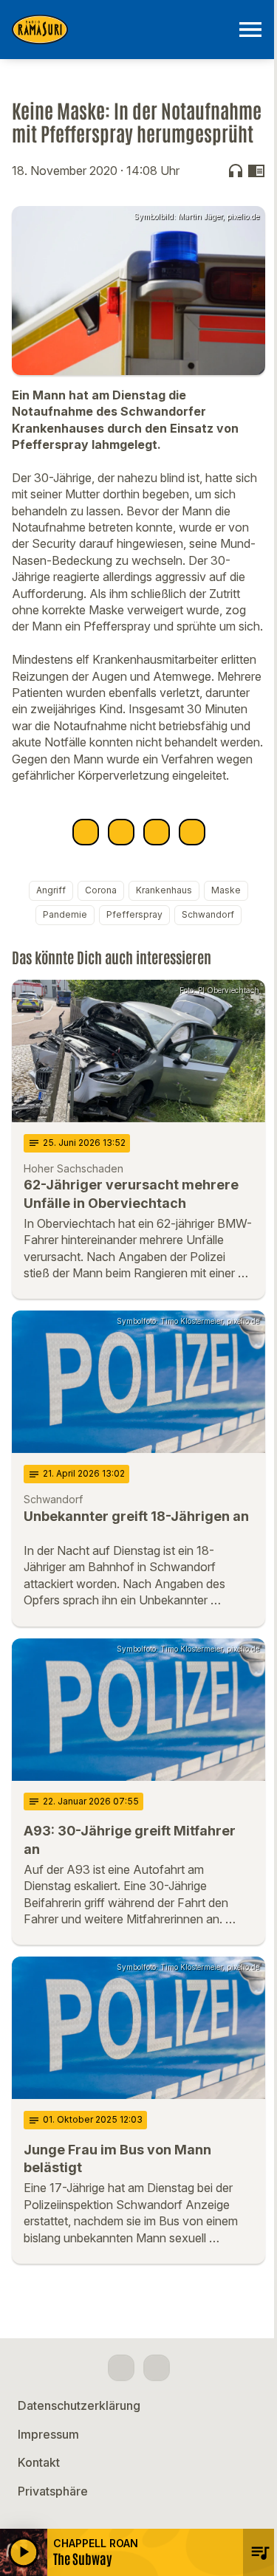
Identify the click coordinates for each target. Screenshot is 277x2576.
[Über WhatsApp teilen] (157, 832)
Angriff (51, 890)
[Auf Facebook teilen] (86, 832)
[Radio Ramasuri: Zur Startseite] (121, 30)
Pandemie (65, 914)
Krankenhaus (164, 890)
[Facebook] (121, 2368)
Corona (101, 890)
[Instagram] (157, 2368)
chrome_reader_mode (256, 171)
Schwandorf (208, 914)
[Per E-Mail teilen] (192, 832)
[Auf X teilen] (121, 832)
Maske (226, 890)
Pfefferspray (134, 914)
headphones (236, 171)
